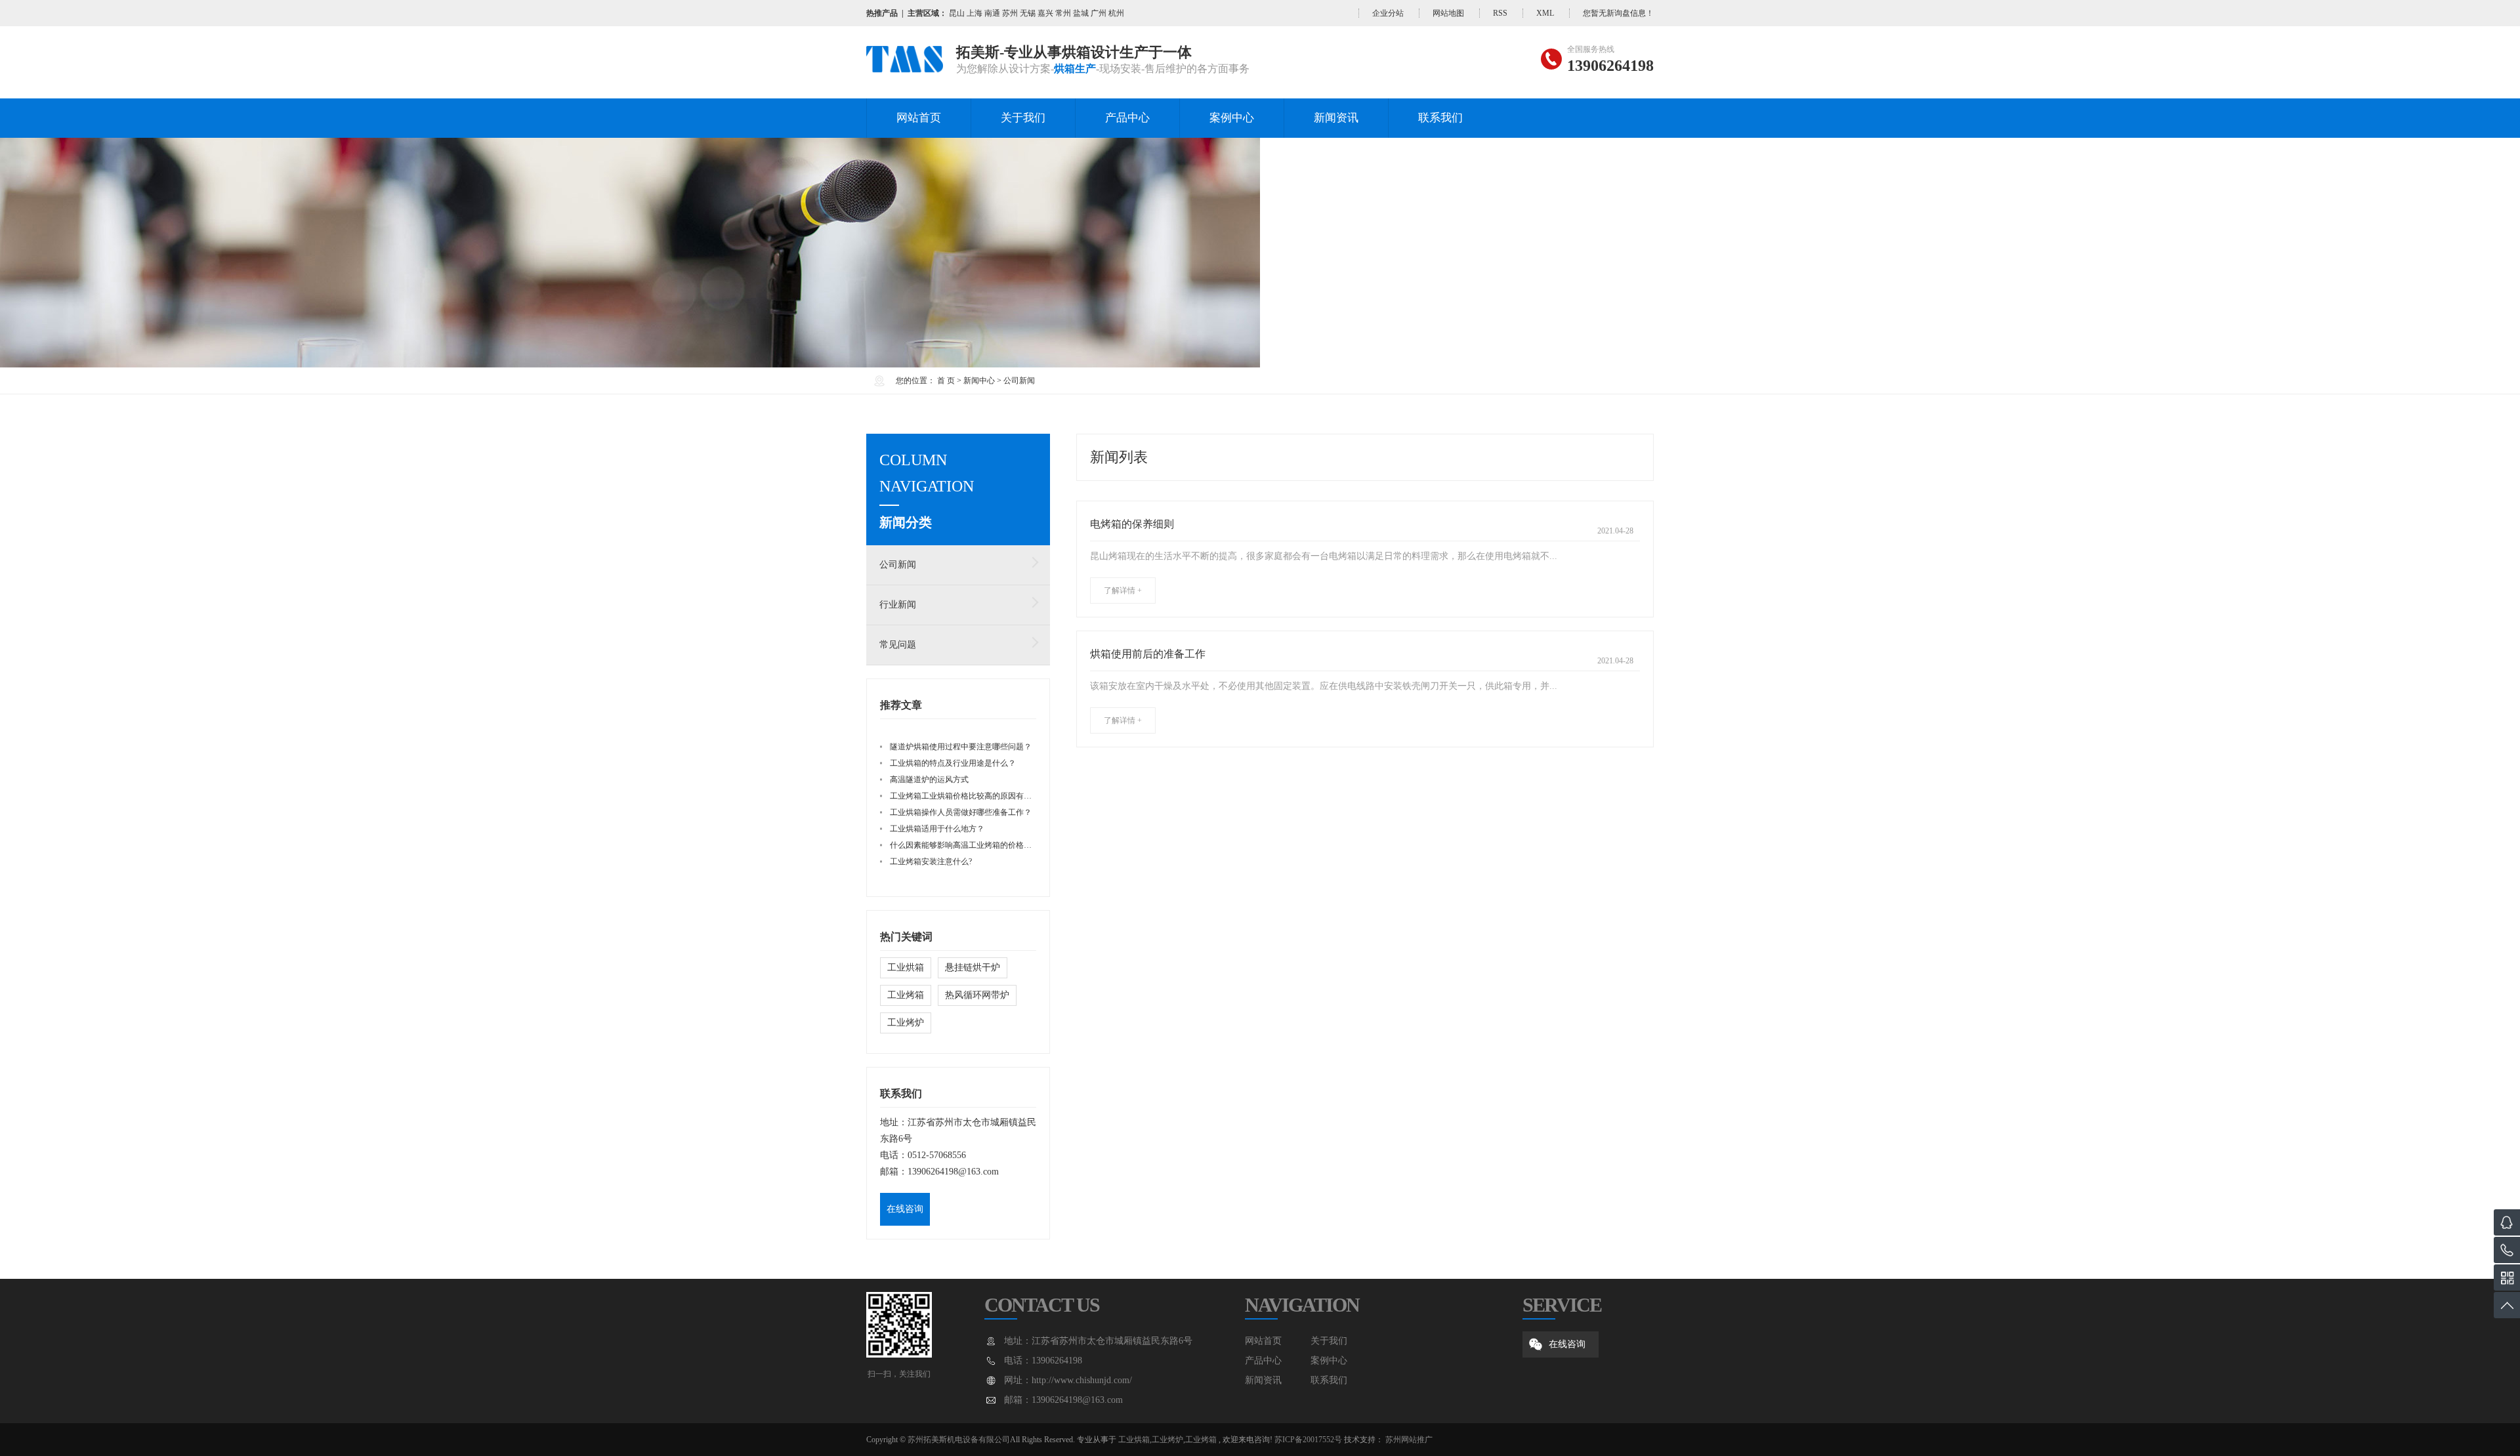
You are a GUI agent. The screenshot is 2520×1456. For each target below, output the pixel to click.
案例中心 (1232, 118)
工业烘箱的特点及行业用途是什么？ (953, 763)
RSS (1500, 13)
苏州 (1010, 13)
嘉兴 (1045, 13)
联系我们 (1440, 118)
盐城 (1081, 13)
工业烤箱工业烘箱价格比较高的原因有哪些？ (969, 796)
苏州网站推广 (1409, 1440)
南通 (992, 13)
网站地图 (1448, 13)
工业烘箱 (906, 967)
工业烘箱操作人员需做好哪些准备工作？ (961, 812)
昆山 (957, 13)
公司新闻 (1019, 381)
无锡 (1028, 13)
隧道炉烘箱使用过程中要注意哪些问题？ (961, 747)
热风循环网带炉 (977, 995)
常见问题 (898, 645)
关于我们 (1023, 118)
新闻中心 (979, 381)
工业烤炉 (906, 1023)
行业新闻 (898, 605)
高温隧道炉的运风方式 (929, 780)
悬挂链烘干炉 (973, 967)
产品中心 (1127, 118)
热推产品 (882, 13)
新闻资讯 (1336, 118)
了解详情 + (1123, 591)
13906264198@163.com (953, 1172)
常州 (1063, 13)
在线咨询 (905, 1209)
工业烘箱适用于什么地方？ (937, 829)
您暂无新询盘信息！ (1618, 13)
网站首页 (919, 118)
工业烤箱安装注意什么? (931, 862)
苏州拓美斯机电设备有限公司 (959, 1440)
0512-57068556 (937, 1155)
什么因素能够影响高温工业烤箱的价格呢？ (965, 845)
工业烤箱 (906, 995)
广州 (1099, 13)
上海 (975, 13)
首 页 (946, 381)
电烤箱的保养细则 (1132, 524)
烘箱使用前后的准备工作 (1148, 654)
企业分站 (1388, 13)
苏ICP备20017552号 (1308, 1440)
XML (1545, 13)
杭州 (1116, 13)
